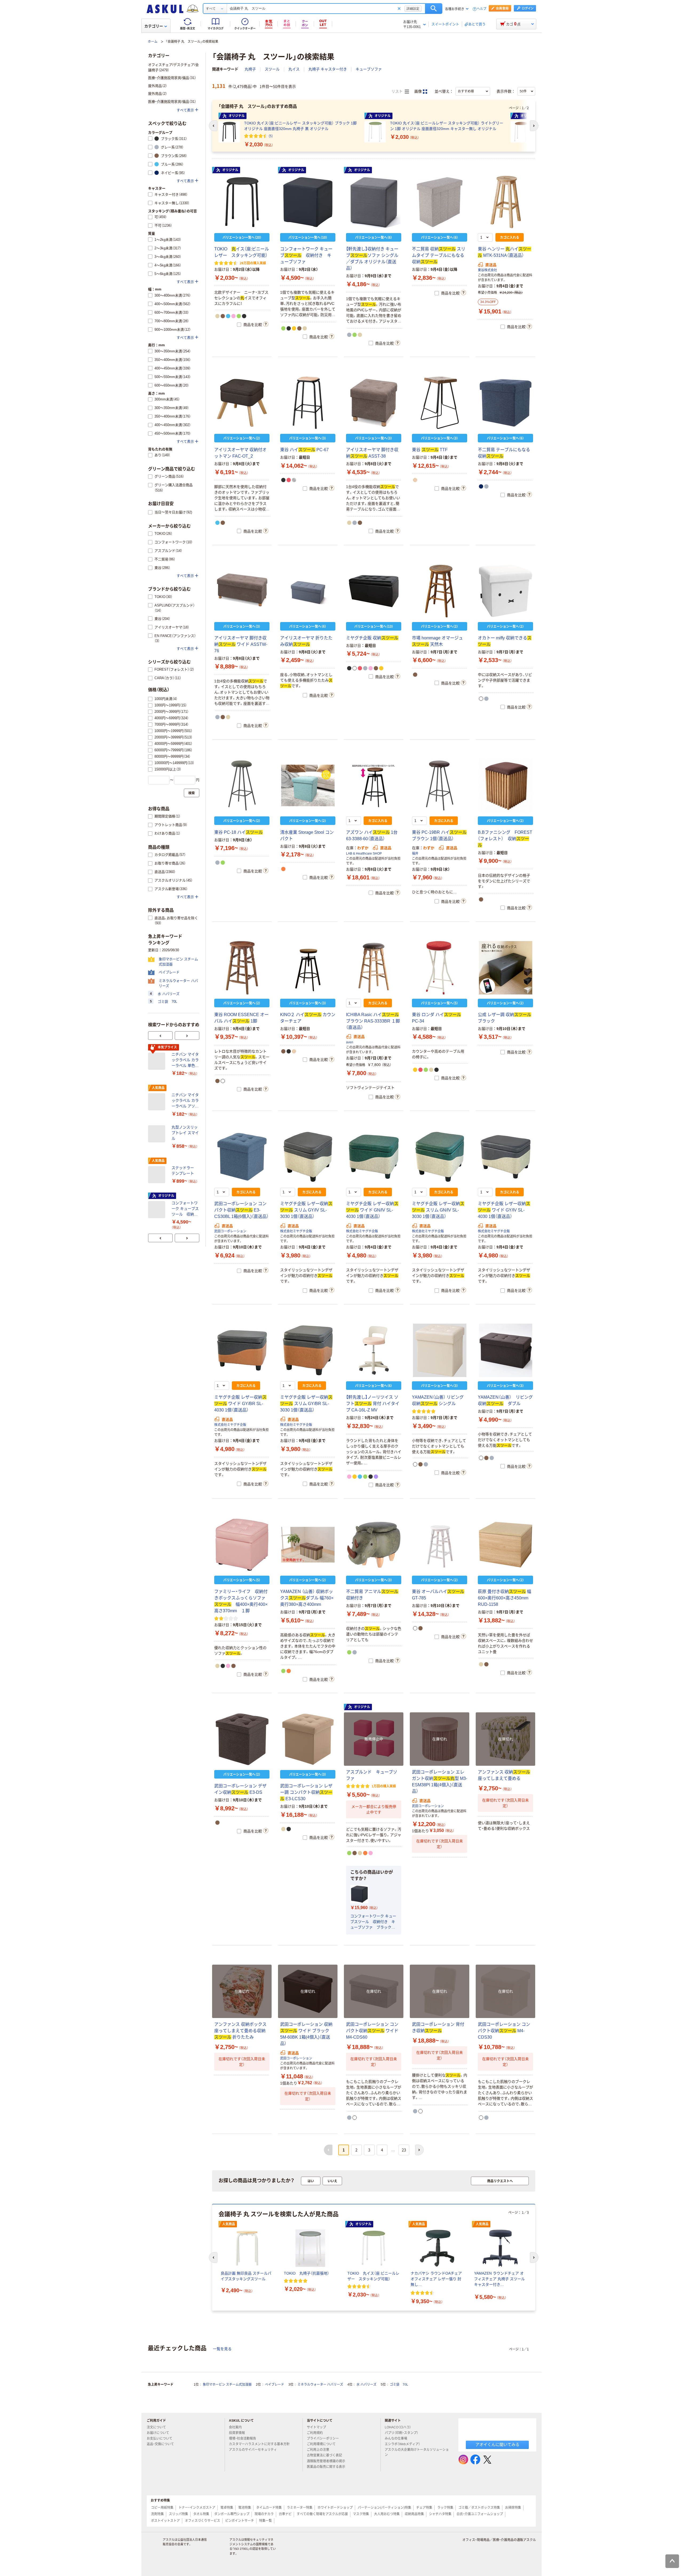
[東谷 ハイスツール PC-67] (308, 403)
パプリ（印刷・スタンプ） (402, 2433)
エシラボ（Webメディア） (402, 2444)
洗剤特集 (157, 2514)
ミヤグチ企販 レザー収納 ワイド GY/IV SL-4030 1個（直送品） (504, 1210)
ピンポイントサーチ (240, 2521)
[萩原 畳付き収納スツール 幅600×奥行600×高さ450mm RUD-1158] (505, 1545)
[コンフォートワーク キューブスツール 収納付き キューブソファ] (308, 202)
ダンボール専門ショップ (232, 2514)
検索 (434, 9)
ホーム (153, 42)
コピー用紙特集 (162, 2508)
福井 (415, 854)
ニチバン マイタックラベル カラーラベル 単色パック (185, 1060)
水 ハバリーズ (366, 2385)
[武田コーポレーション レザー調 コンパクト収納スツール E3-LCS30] (308, 1739)
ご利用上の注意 (318, 2450)
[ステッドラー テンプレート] (158, 1175)
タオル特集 (201, 2514)
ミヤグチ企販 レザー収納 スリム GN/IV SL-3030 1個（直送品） (438, 1210)
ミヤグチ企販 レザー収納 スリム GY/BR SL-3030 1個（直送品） (306, 1404)
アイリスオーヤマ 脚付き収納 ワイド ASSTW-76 (241, 644)
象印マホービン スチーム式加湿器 (227, 2385)
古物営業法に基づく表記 (324, 2455)
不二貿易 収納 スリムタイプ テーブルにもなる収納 (439, 255)
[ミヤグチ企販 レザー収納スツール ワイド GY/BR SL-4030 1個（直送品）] (242, 1350)
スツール (272, 69)
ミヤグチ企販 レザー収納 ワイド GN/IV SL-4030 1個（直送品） (372, 1210)
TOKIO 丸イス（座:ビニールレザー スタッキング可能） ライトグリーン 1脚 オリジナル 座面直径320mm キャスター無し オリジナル (447, 126)
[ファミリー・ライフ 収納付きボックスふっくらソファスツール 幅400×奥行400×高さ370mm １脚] (242, 1545)
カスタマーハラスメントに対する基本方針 (259, 2444)
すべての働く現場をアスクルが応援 (322, 2514)
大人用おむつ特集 (387, 2514)
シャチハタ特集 (440, 2514)
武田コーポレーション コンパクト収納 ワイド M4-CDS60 (372, 2031)
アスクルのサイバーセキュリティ (253, 2450)
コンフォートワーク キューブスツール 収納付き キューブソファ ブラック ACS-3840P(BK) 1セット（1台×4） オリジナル (373, 1922)
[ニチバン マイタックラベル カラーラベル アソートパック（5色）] (158, 1102)
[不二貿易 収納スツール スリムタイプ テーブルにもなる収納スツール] (440, 202)
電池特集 (245, 2508)
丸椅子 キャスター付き (328, 69)
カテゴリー (154, 26)
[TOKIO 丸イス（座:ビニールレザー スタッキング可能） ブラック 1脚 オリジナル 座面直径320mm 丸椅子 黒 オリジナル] (229, 132)
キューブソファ (369, 69)
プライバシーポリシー (323, 2439)
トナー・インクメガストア (197, 2508)
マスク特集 (361, 2514)
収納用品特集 (414, 2514)
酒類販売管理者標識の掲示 (326, 2461)
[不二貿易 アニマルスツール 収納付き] (374, 1545)
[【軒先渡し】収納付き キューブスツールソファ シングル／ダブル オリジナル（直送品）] (374, 202)
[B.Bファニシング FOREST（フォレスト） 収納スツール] (505, 785)
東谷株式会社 (487, 270)
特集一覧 (265, 2521)
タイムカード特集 (269, 2508)
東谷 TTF (430, 450)
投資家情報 (237, 2433)
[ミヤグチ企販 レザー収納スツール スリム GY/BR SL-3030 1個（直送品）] (308, 1350)
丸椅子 (250, 69)
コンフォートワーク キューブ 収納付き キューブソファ (306, 255)
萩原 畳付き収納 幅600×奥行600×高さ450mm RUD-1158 (505, 1598)
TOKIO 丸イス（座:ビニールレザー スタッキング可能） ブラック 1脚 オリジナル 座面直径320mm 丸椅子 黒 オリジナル (300, 126)
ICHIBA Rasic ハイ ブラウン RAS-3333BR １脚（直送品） (373, 1021)
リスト (398, 91)
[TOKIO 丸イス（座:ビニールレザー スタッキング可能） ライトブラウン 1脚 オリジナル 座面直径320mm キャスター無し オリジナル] (521, 132)
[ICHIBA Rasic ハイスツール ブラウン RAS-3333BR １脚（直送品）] (374, 968)
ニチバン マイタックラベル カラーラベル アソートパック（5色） (185, 1101)
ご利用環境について (321, 2444)
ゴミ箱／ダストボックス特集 (479, 2508)
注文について (156, 2427)
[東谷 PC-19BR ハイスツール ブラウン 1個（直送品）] (440, 785)
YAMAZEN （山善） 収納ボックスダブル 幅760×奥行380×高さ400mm (307, 1598)
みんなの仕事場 (396, 2439)
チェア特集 (424, 2508)
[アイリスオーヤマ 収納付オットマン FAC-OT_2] (242, 403)
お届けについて (158, 2433)
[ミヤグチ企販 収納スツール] (374, 591)
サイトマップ (316, 2427)
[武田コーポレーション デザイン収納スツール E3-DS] (242, 1739)
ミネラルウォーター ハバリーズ (320, 2385)
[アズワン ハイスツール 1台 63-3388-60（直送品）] (374, 785)
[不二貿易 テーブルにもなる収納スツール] (505, 403)
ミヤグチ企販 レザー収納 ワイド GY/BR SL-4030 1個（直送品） (240, 1404)
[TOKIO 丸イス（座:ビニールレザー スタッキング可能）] (242, 202)
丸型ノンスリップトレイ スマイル (185, 1133)
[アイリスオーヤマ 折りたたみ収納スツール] (308, 591)
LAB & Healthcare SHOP (364, 854)
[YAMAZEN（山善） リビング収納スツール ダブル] (505, 1350)
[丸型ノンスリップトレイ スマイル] (158, 1134)
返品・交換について (160, 2444)
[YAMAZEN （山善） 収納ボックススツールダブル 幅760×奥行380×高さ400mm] (308, 1545)
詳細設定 (413, 9)
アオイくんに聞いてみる (497, 2445)
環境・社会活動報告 (243, 2439)
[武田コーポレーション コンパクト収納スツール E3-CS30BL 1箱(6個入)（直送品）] (242, 1157)
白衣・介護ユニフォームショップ (480, 2514)
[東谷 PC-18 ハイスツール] (242, 785)
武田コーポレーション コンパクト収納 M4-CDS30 (504, 2031)
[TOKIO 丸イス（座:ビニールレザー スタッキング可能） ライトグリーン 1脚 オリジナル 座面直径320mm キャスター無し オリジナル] (375, 132)
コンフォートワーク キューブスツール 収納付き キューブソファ (185, 1209)
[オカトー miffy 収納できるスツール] (505, 591)
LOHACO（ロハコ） (398, 2427)
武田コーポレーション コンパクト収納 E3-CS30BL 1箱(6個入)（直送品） (241, 1210)
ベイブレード (275, 2385)
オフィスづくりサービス (202, 2521)
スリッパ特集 (178, 2514)
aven (350, 1042)
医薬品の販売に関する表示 (326, 2467)
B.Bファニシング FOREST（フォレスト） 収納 (505, 839)
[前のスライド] (160, 1036)
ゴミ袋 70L (399, 2385)
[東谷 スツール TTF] (440, 403)
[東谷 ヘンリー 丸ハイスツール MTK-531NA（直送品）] (505, 202)
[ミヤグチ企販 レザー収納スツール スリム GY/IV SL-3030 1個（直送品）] (308, 1157)
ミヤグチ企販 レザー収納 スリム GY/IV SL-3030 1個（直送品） (306, 1210)
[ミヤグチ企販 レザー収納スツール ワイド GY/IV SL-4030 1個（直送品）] (505, 1157)
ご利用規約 (315, 2433)
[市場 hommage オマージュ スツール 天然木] (440, 591)
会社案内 (235, 2427)
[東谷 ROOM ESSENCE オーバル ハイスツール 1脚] (242, 968)
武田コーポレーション (230, 1231)
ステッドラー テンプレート (185, 1171)
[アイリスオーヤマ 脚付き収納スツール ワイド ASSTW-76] (242, 591)
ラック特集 (445, 2508)
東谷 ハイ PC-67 (304, 450)
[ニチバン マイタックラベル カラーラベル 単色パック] (158, 1061)
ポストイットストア (165, 2521)
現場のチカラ (264, 2514)
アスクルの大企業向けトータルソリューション (417, 2452)
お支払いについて (160, 2439)
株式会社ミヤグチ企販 (296, 1231)
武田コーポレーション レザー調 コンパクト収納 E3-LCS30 (306, 1792)
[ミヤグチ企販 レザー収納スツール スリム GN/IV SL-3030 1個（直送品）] (440, 1157)
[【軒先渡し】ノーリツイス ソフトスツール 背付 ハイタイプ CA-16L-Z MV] (374, 1350)
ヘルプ (482, 9)
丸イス (294, 69)
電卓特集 (227, 2508)
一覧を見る (222, 2349)
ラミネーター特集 (300, 2508)
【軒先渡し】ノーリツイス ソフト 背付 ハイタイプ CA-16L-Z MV (373, 1404)
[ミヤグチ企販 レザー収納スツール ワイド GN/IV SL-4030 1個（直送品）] (374, 1157)
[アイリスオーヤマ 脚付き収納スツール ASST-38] (374, 403)
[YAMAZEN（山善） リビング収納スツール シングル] (440, 1350)
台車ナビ (285, 2514)
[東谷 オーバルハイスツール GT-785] (440, 1545)
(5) (271, 136)
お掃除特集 (513, 2508)
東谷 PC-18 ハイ (239, 832)
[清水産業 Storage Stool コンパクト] (308, 785)
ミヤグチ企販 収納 (372, 638)
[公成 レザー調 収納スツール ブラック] (505, 968)
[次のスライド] (187, 1036)
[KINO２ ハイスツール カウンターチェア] (308, 968)
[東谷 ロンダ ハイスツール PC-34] (440, 968)
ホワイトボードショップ (335, 2508)
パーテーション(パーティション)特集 (384, 2508)
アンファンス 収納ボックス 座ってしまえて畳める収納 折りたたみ (240, 2031)
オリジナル (230, 170)
